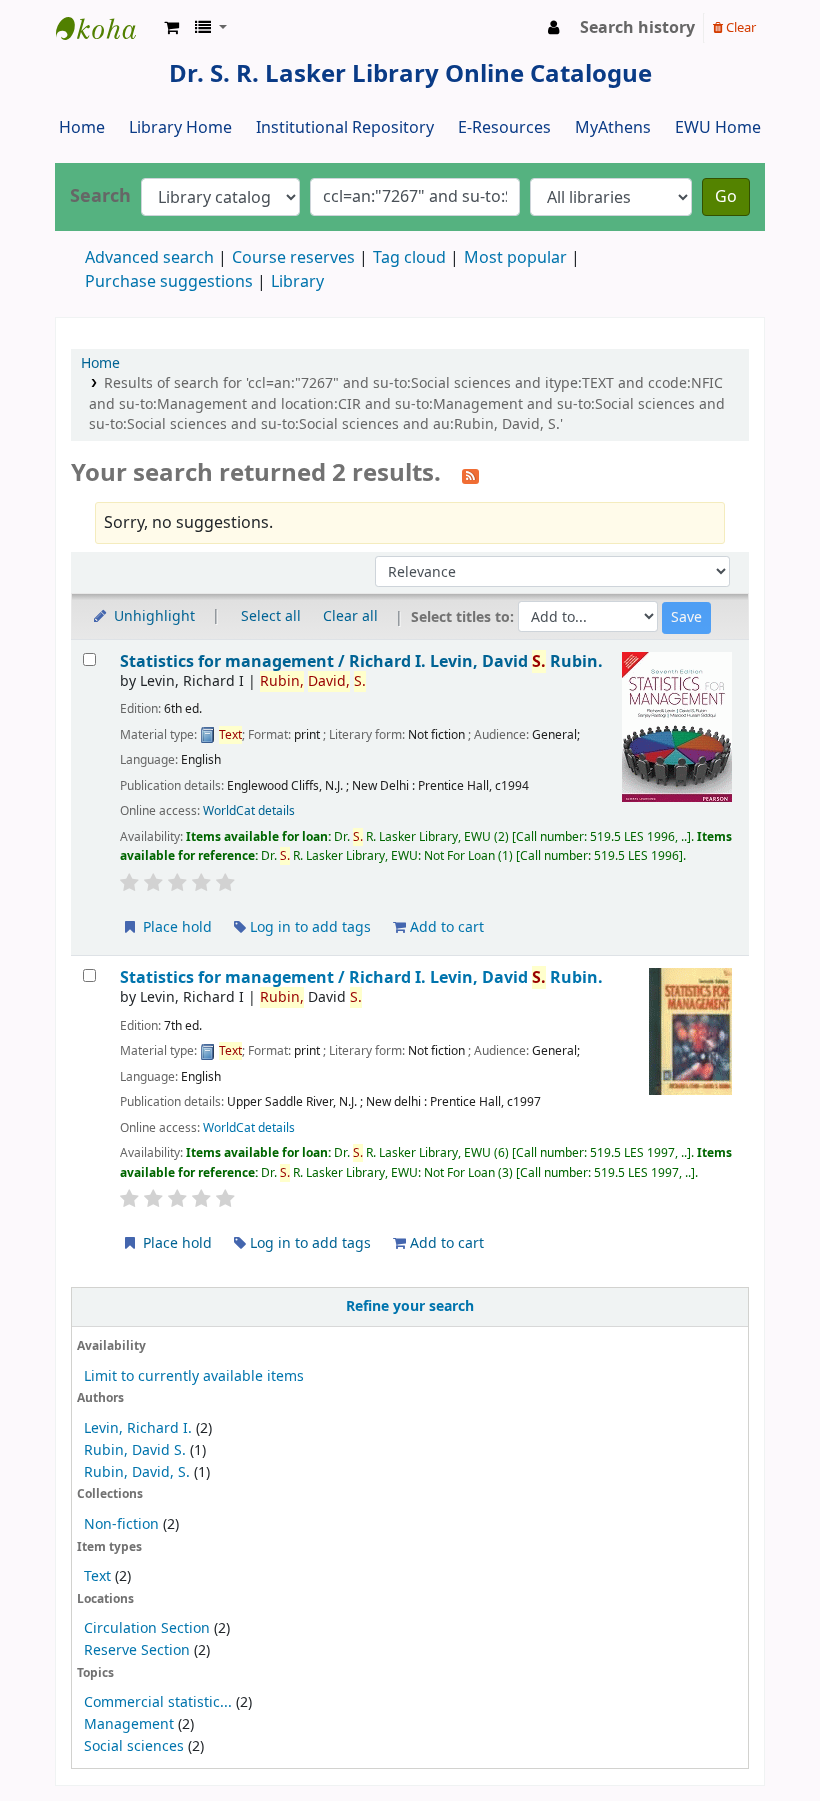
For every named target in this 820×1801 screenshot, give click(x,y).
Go (726, 197)
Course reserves (293, 258)
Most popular (515, 258)
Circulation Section (147, 1628)
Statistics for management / (361, 661)
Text (99, 1576)
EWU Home (718, 128)
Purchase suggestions (169, 282)
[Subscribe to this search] (470, 475)
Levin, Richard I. (138, 1428)
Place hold (175, 927)
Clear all (350, 616)
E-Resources (504, 128)
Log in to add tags (308, 927)
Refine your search (410, 1306)
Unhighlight (152, 616)
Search (100, 196)
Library (297, 282)
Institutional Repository (345, 128)
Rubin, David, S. (137, 1472)
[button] (171, 28)
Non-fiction (121, 1524)
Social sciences (134, 1746)
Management (129, 1724)
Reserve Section (137, 1650)
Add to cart (445, 927)
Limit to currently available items (194, 1376)
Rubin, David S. (135, 1450)
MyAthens (613, 128)
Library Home (180, 128)
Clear (739, 27)
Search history (637, 28)
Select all (271, 616)
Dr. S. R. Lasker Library (106, 28)
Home (82, 128)
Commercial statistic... (158, 1702)
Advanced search (149, 258)
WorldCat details (249, 811)
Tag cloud (409, 258)
